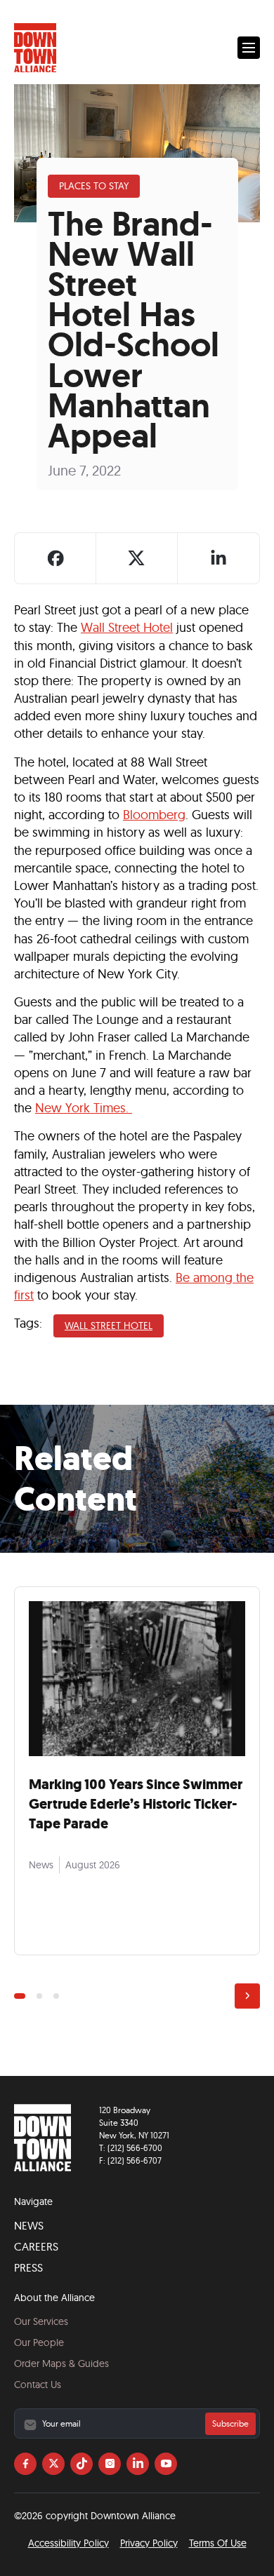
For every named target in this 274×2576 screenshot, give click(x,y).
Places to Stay (94, 186)
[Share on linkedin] (218, 558)
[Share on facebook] (56, 558)
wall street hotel (109, 1326)
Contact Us (38, 2385)
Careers (36, 2246)
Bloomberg (154, 815)
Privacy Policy (149, 2543)
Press (28, 2267)
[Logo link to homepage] (35, 48)
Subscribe (230, 2423)
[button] (249, 48)
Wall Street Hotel (127, 627)
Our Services (41, 2321)
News (29, 2225)
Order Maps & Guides (61, 2363)
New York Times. (84, 1108)
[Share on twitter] (136, 558)
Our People (39, 2342)
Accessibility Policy (68, 2543)
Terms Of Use (218, 2543)
